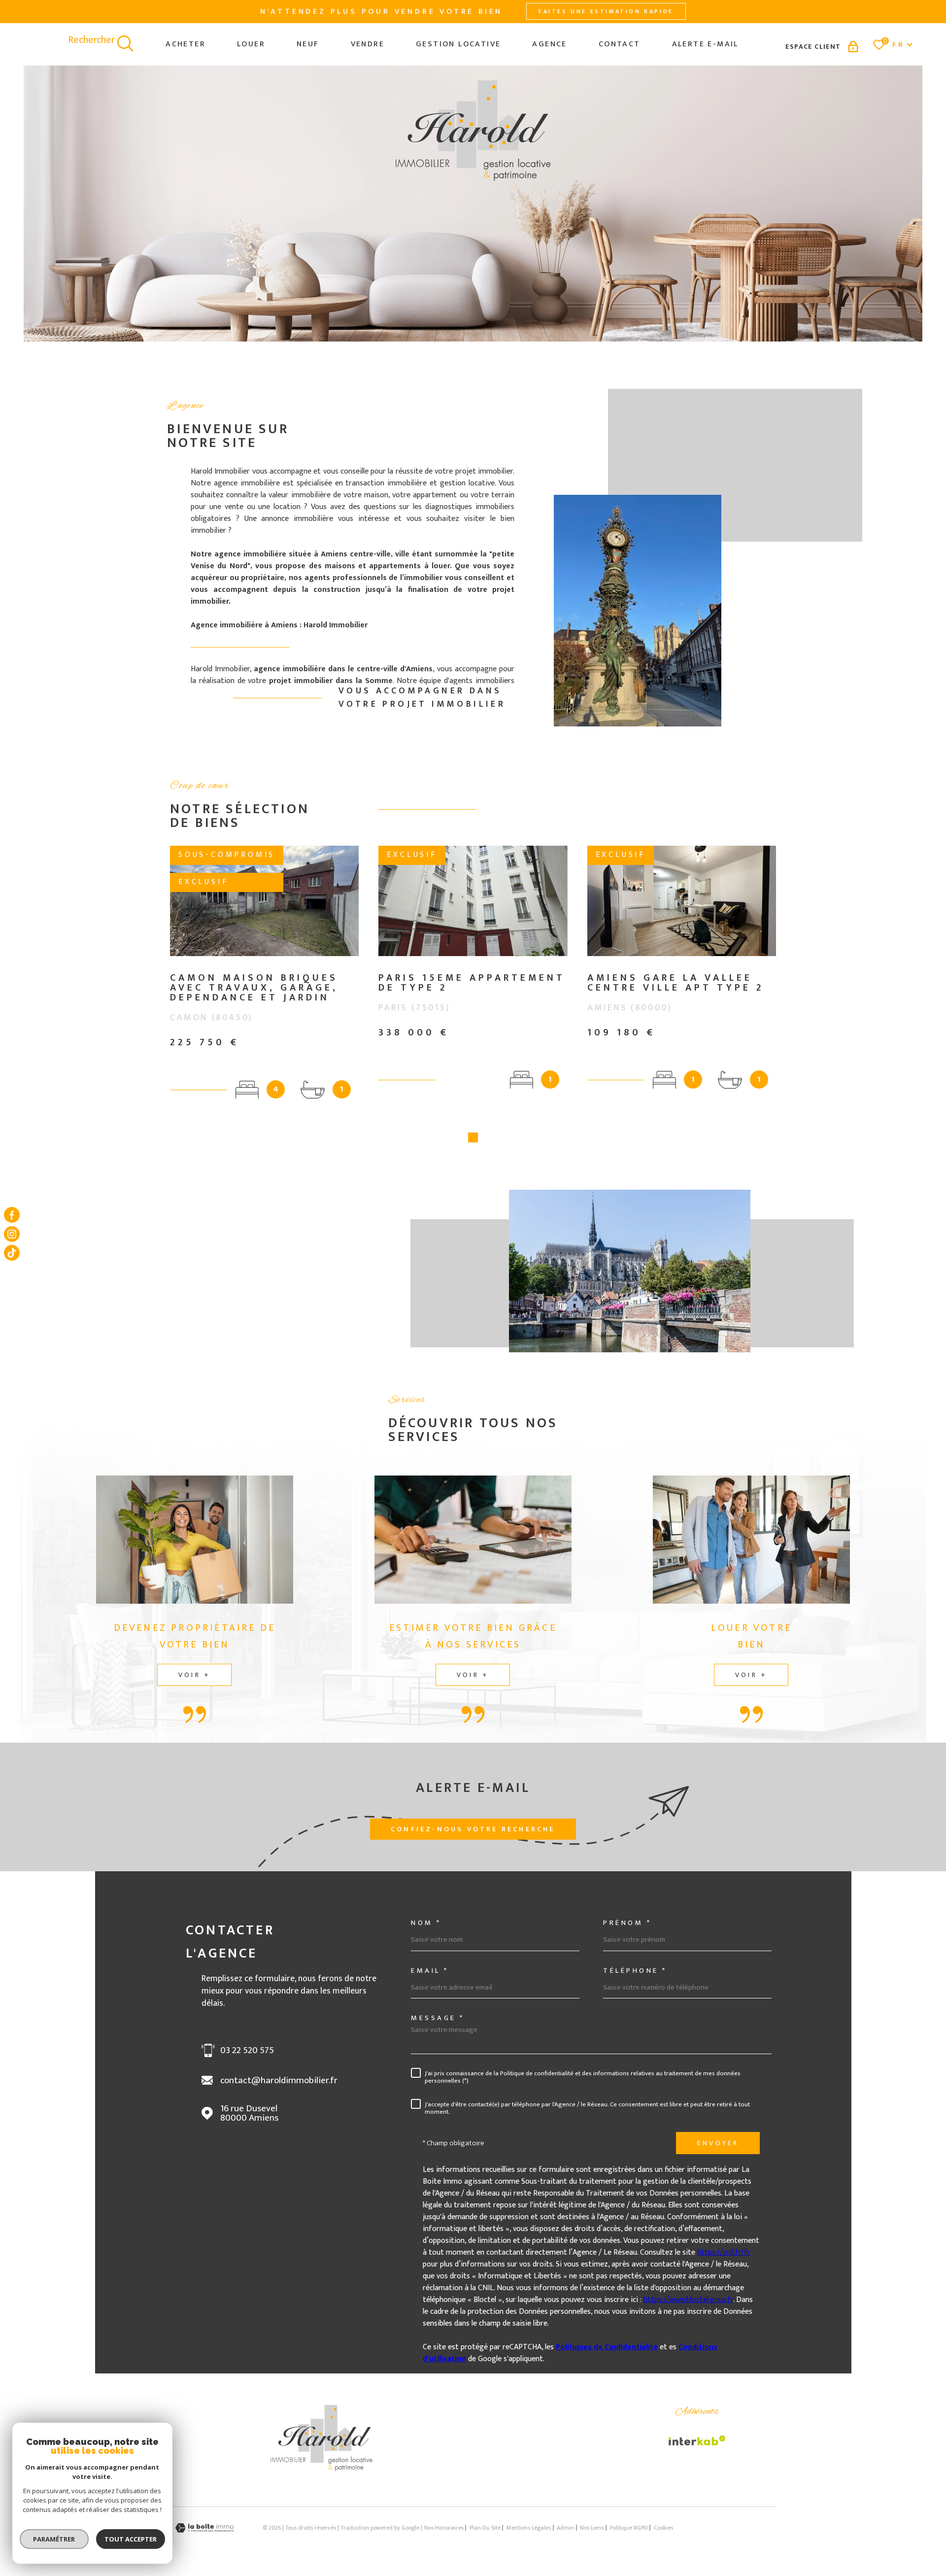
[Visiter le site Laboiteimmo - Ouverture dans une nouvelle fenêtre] (204, 2528)
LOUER (251, 44)
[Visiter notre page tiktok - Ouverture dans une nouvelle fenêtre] (12, 1253)
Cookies (663, 2528)
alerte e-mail (705, 44)
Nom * (426, 1923)
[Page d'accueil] (321, 2469)
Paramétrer (54, 2539)
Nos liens (592, 2528)
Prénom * (627, 1923)
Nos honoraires (444, 2528)
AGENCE (549, 44)
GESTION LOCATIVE (458, 44)
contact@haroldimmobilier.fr (279, 2080)
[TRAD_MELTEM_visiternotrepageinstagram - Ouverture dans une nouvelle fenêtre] (12, 1234)
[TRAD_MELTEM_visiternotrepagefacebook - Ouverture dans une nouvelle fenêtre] (12, 1215)
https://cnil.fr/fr (724, 2252)
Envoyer (718, 2143)
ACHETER (186, 44)
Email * (430, 1971)
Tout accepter (131, 2539)
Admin (565, 2528)
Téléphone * (635, 1971)
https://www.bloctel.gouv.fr (688, 2300)
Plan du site (485, 2528)
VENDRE (368, 44)
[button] (473, 1137)
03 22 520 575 (247, 2050)
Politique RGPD (629, 2528)
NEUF (308, 44)
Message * (438, 2018)
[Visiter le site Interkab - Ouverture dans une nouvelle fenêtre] (697, 2440)
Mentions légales (529, 2528)
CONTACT (620, 44)
